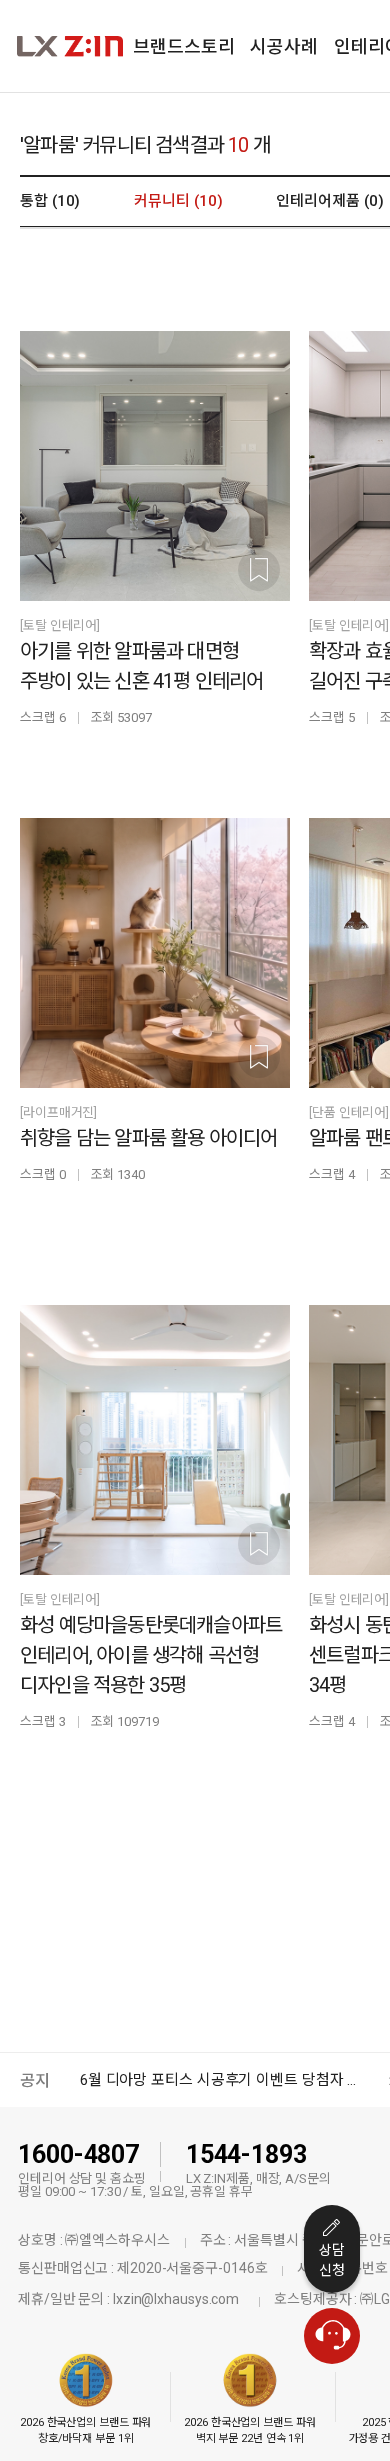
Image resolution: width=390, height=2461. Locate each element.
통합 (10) (50, 201)
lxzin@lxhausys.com (176, 2299)
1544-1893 (246, 2154)
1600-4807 (78, 2154)
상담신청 (332, 2260)
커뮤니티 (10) (178, 201)
